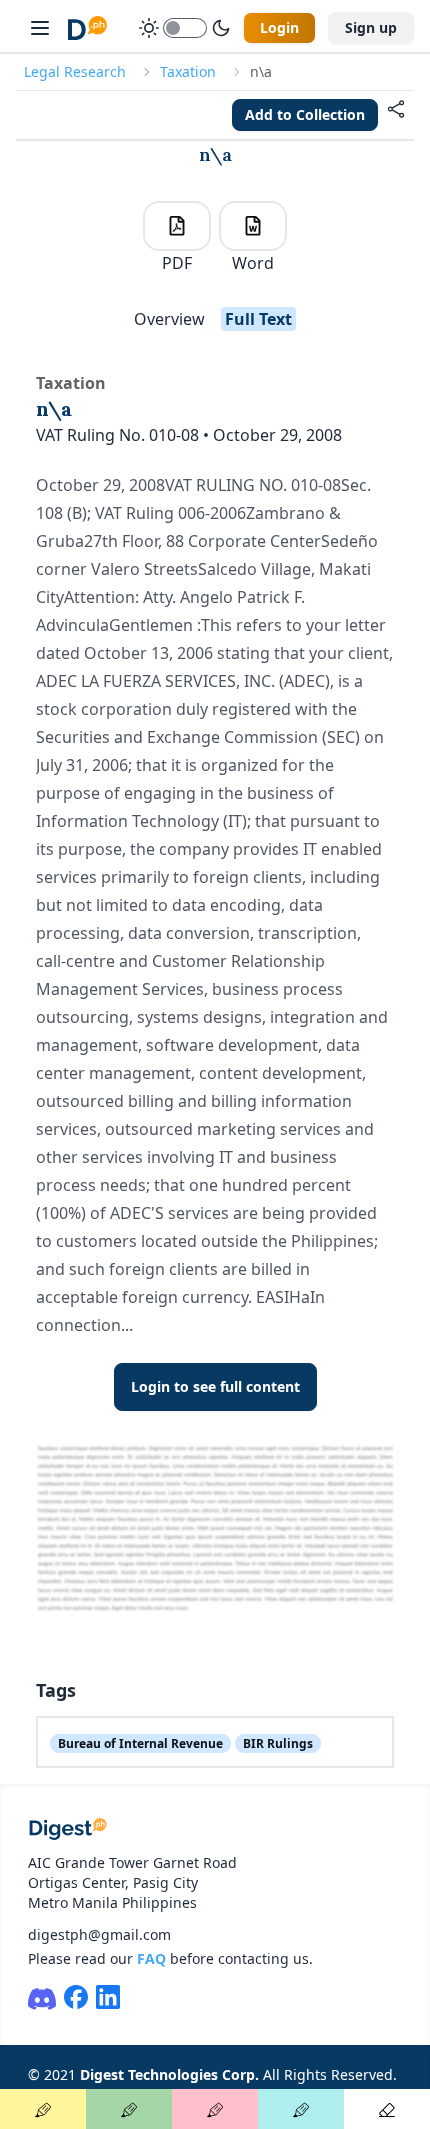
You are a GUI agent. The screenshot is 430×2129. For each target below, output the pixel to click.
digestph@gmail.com (99, 1934)
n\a (215, 154)
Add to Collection (305, 114)
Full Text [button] (258, 319)
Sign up (371, 27)
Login (279, 27)
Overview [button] (169, 319)
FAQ (151, 1958)
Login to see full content (215, 1386)
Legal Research (75, 71)
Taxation (188, 71)
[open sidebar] (40, 28)
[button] (396, 115)
